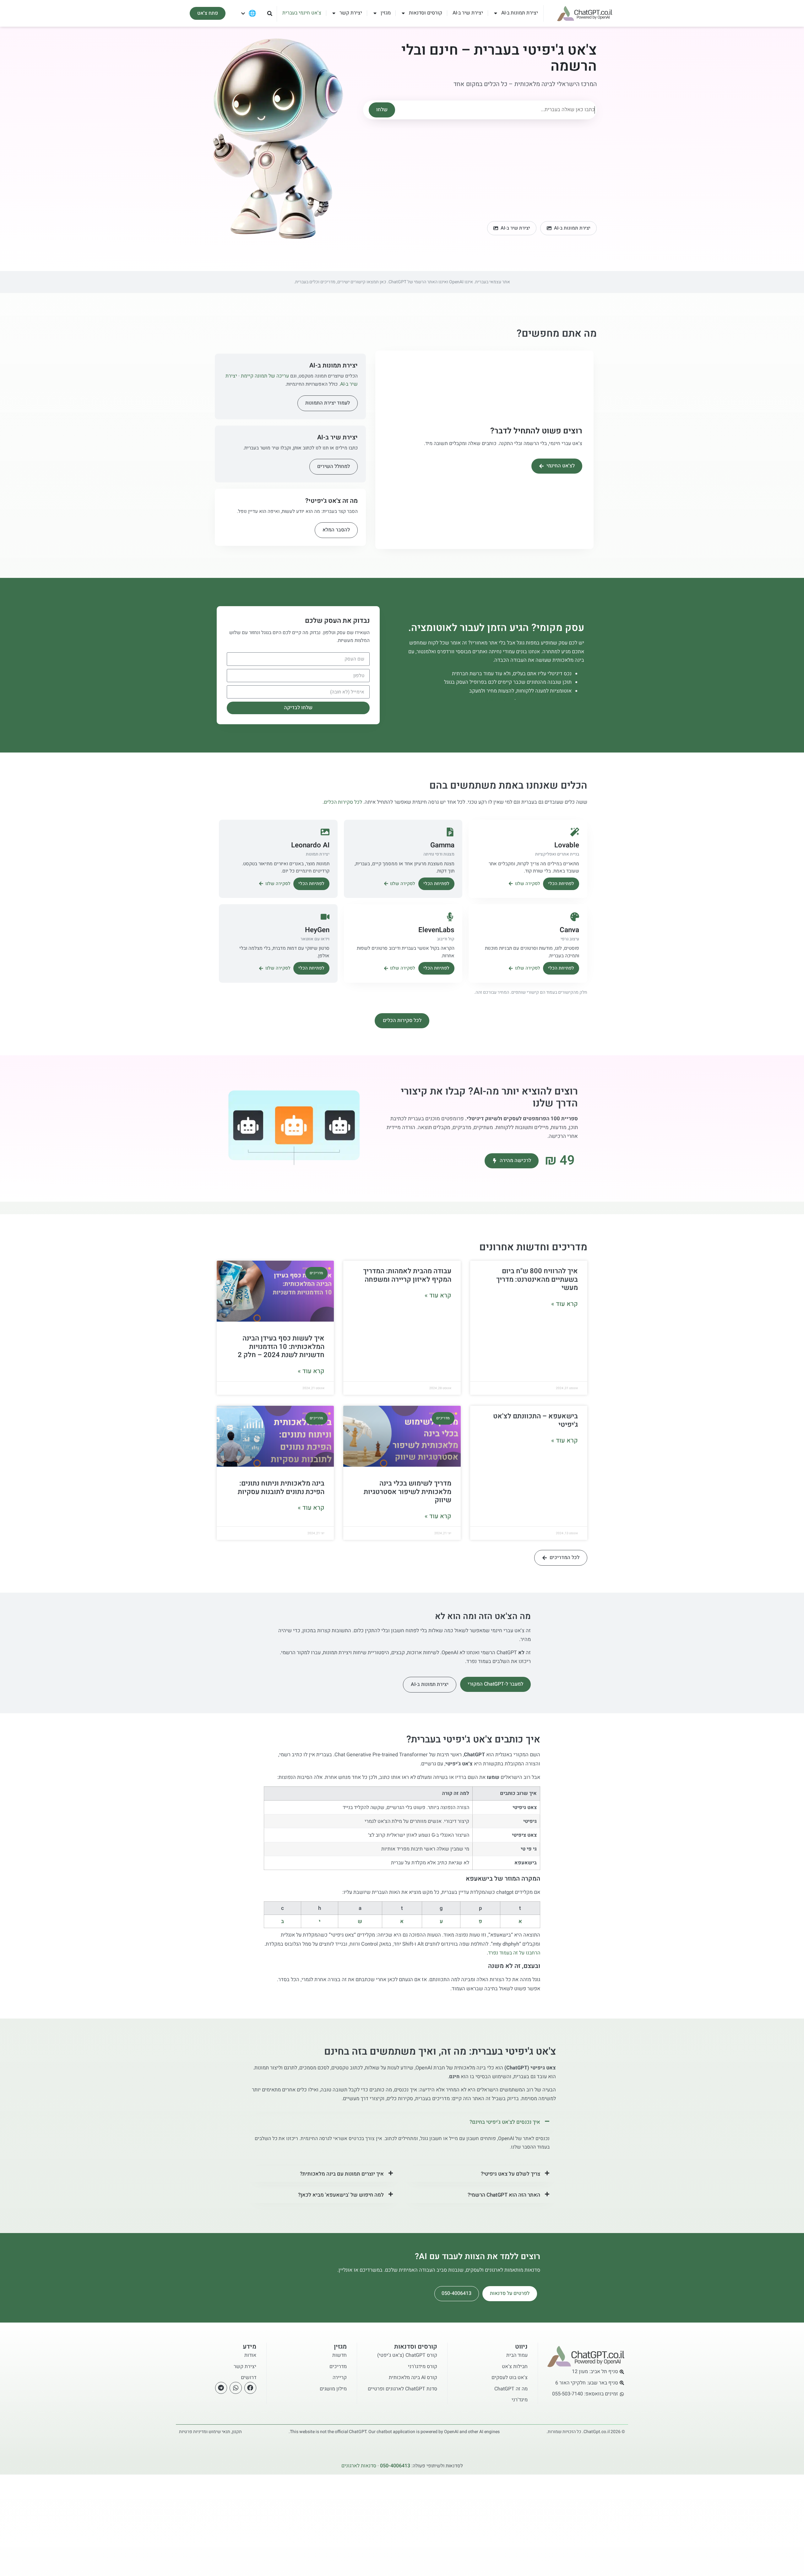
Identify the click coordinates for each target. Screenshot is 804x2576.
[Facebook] (250, 2388)
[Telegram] (221, 2388)
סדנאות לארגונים (496, 700)
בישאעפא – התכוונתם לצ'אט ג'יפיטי (535, 1420)
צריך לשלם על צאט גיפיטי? (511, 2174)
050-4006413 (456, 2293)
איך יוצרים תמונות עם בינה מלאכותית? (342, 2174)
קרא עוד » (565, 1304)
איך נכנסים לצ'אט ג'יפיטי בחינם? (505, 2122)
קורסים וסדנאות (426, 13)
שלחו (382, 110)
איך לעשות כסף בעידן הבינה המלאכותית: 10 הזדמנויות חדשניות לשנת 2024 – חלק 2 (281, 1347)
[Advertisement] (480, 167)
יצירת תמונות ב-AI (520, 13)
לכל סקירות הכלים (343, 802)
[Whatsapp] (236, 2388)
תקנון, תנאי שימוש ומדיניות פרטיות (210, 2432)
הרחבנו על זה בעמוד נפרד (514, 1953)
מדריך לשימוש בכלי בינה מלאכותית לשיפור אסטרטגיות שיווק (407, 1492)
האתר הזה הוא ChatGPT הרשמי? (504, 2195)
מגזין (386, 13)
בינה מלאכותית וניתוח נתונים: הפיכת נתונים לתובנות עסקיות (281, 1487)
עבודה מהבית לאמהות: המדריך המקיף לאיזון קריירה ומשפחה (407, 1275)
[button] (270, 13)
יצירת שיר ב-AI (468, 13)
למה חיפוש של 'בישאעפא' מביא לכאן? (341, 2195)
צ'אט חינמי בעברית (302, 13)
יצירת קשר (351, 13)
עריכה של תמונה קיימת (265, 376)
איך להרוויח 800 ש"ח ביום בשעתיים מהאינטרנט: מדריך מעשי (537, 1279)
